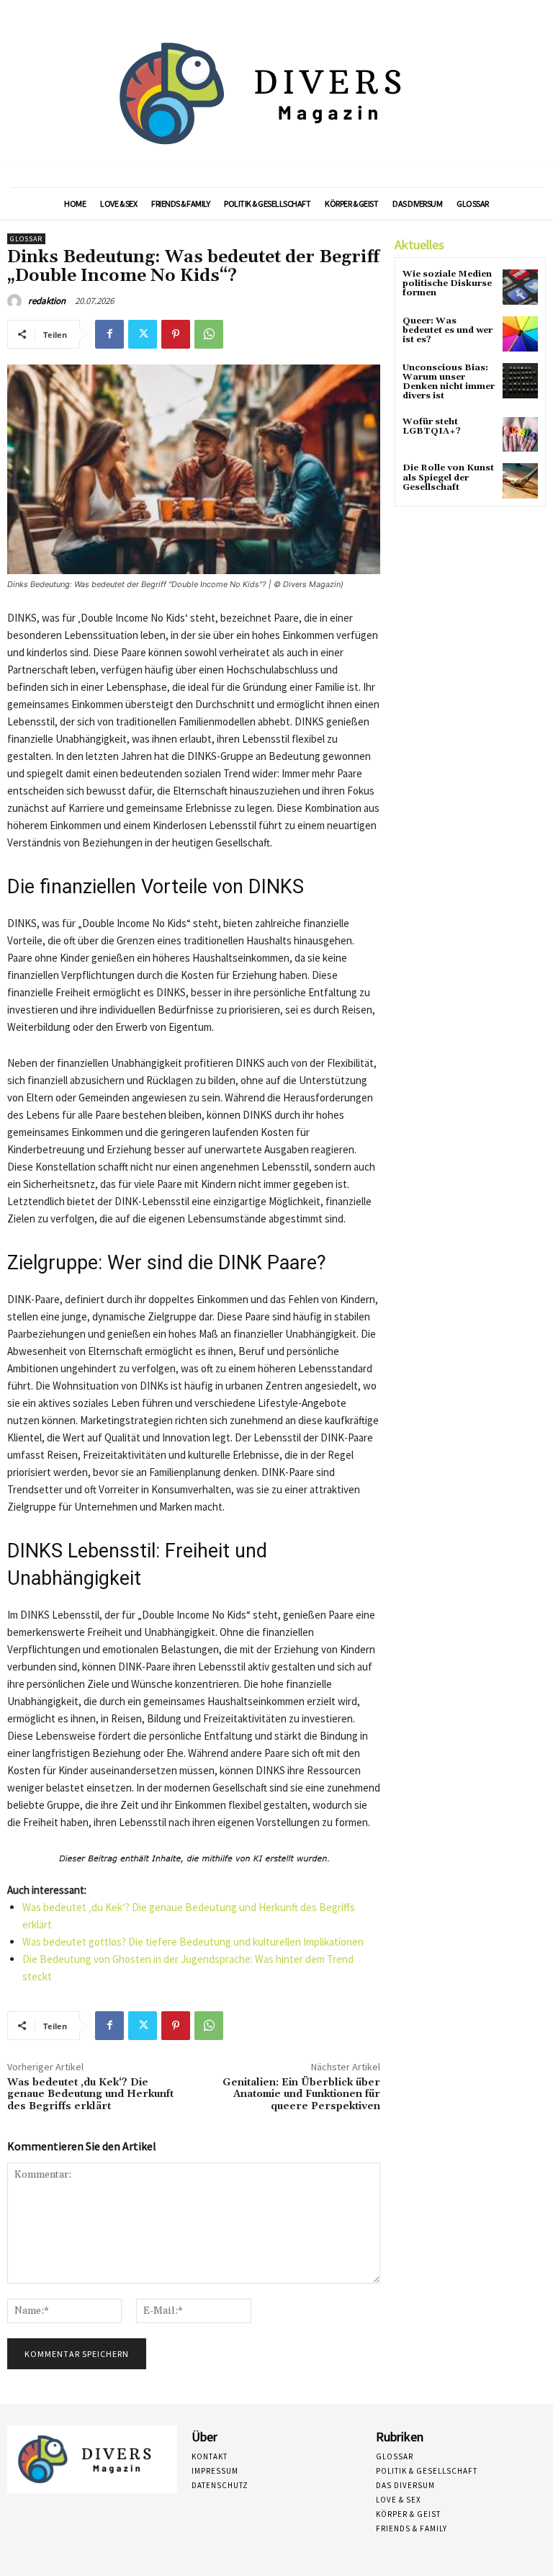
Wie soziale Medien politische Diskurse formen (447, 283)
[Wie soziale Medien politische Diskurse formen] (520, 287)
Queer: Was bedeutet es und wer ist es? (448, 330)
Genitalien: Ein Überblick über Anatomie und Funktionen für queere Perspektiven (301, 2095)
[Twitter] (143, 334)
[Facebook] (109, 334)
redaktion (47, 301)
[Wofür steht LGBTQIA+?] (520, 435)
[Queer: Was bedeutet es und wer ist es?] (520, 334)
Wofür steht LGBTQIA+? (432, 426)
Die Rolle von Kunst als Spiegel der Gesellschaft (448, 477)
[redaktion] (17, 301)
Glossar (26, 239)
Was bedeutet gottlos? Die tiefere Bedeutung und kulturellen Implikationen (193, 1942)
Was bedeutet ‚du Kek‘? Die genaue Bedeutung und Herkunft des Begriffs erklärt (90, 2095)
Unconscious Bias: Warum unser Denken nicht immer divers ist (449, 382)
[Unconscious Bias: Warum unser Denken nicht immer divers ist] (520, 381)
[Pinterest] (176, 334)
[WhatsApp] (209, 334)
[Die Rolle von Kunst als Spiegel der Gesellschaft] (520, 481)
